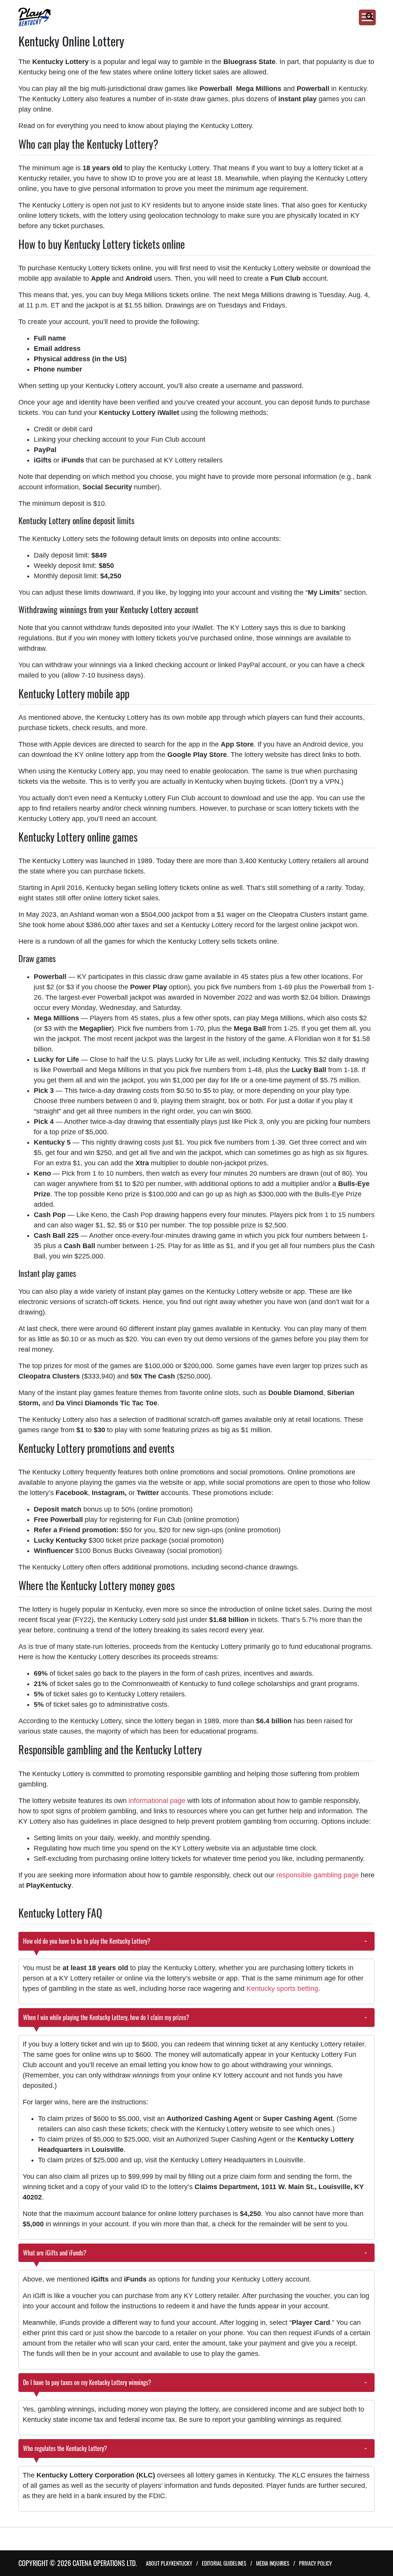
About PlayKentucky (169, 2563)
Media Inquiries (273, 2563)
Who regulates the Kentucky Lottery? (66, 2448)
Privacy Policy (315, 2563)
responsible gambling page (318, 1875)
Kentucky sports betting (282, 1989)
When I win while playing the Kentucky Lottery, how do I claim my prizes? (106, 2017)
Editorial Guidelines (224, 2563)
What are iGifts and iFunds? (55, 2253)
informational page (157, 1801)
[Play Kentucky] (188, 17)
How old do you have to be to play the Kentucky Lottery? (87, 1941)
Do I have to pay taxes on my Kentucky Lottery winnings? (87, 2382)
